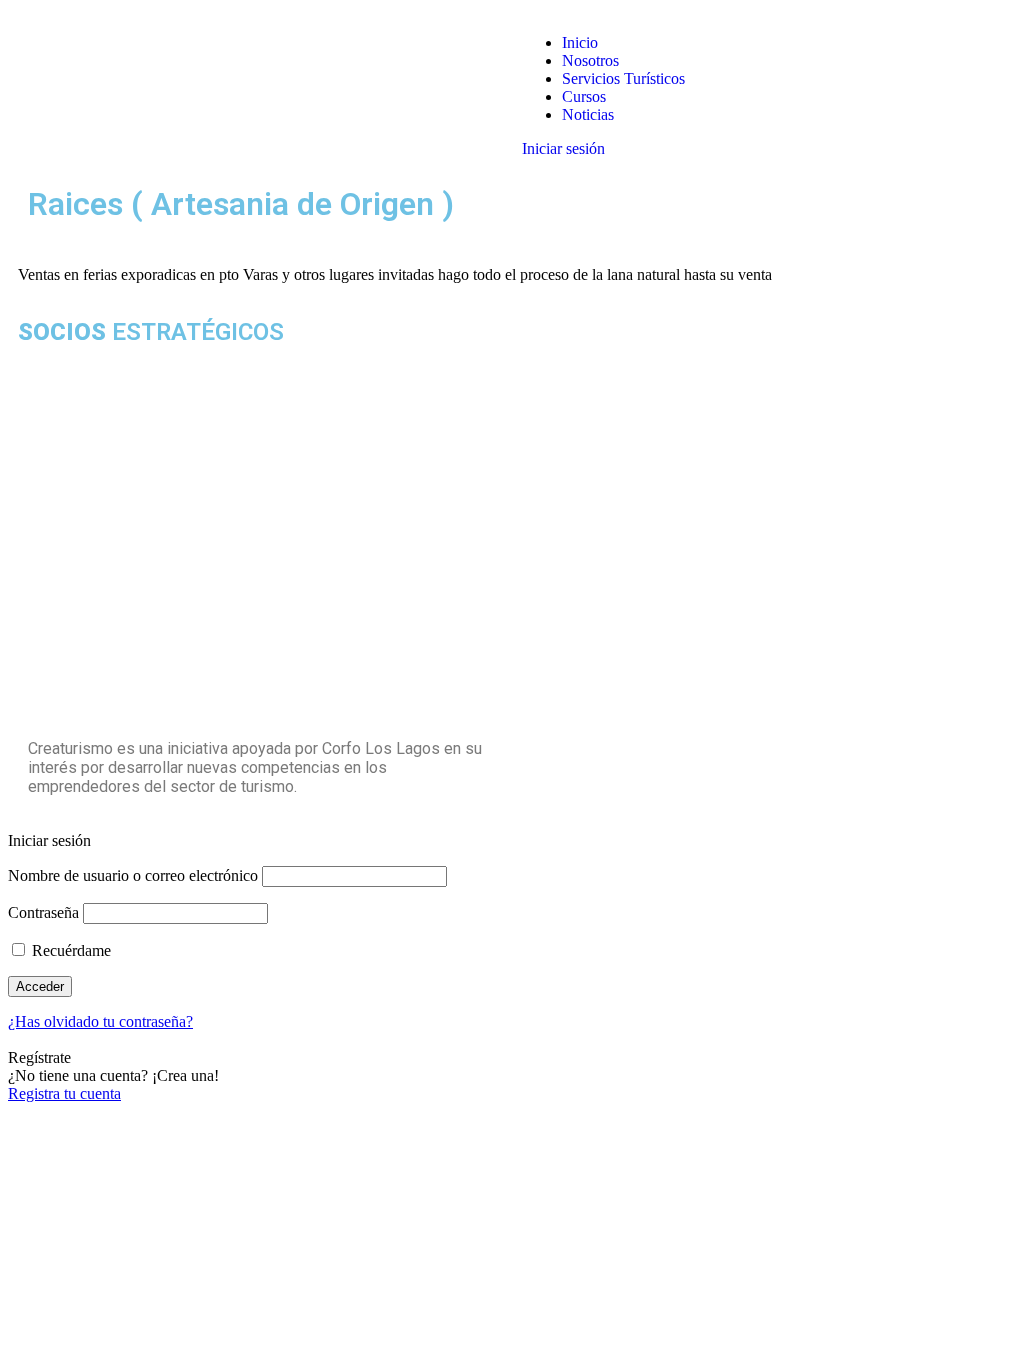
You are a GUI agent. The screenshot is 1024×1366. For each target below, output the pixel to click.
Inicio (580, 42)
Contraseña (43, 912)
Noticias (588, 114)
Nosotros (590, 60)
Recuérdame (69, 950)
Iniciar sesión (563, 148)
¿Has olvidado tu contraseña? (100, 1021)
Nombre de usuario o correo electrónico (133, 875)
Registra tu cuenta (64, 1093)
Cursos (584, 96)
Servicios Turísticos (623, 78)
